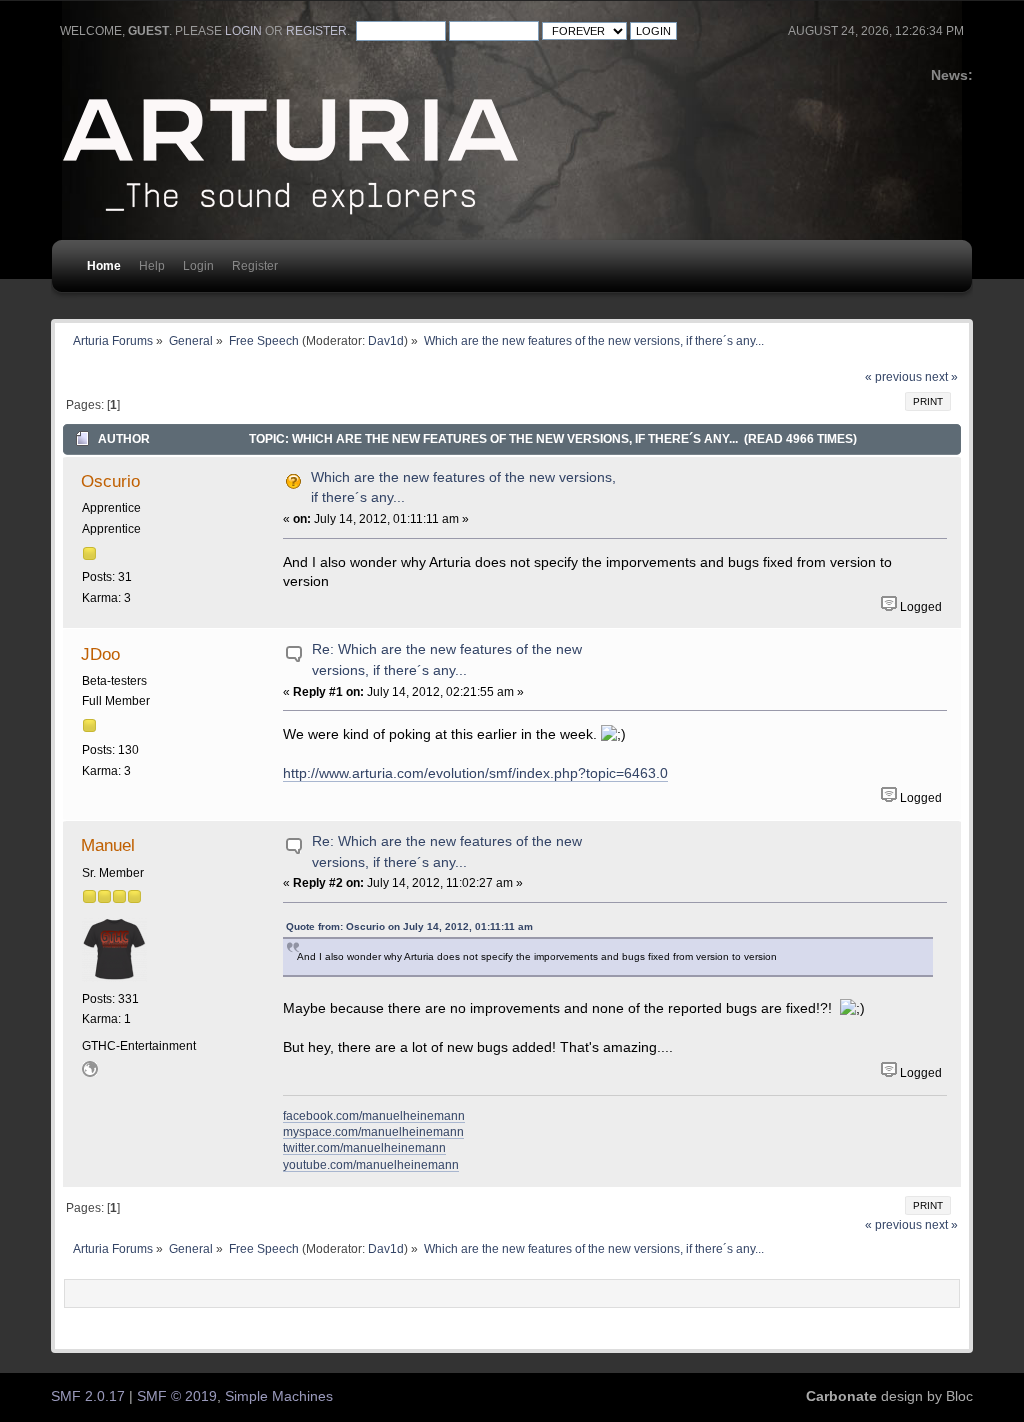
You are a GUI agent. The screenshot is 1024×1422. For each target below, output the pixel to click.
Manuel (108, 845)
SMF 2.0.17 (88, 1396)
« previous (893, 377)
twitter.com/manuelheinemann (364, 1147)
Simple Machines (279, 1396)
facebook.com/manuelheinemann (374, 1115)
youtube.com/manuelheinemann (371, 1164)
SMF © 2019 (177, 1396)
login (243, 31)
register (316, 31)
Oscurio (110, 481)
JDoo (100, 654)
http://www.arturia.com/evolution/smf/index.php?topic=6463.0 (475, 773)
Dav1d (386, 340)
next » (941, 377)
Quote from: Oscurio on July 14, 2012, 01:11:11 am (409, 926)
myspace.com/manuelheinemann (373, 1131)
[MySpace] (90, 1073)
